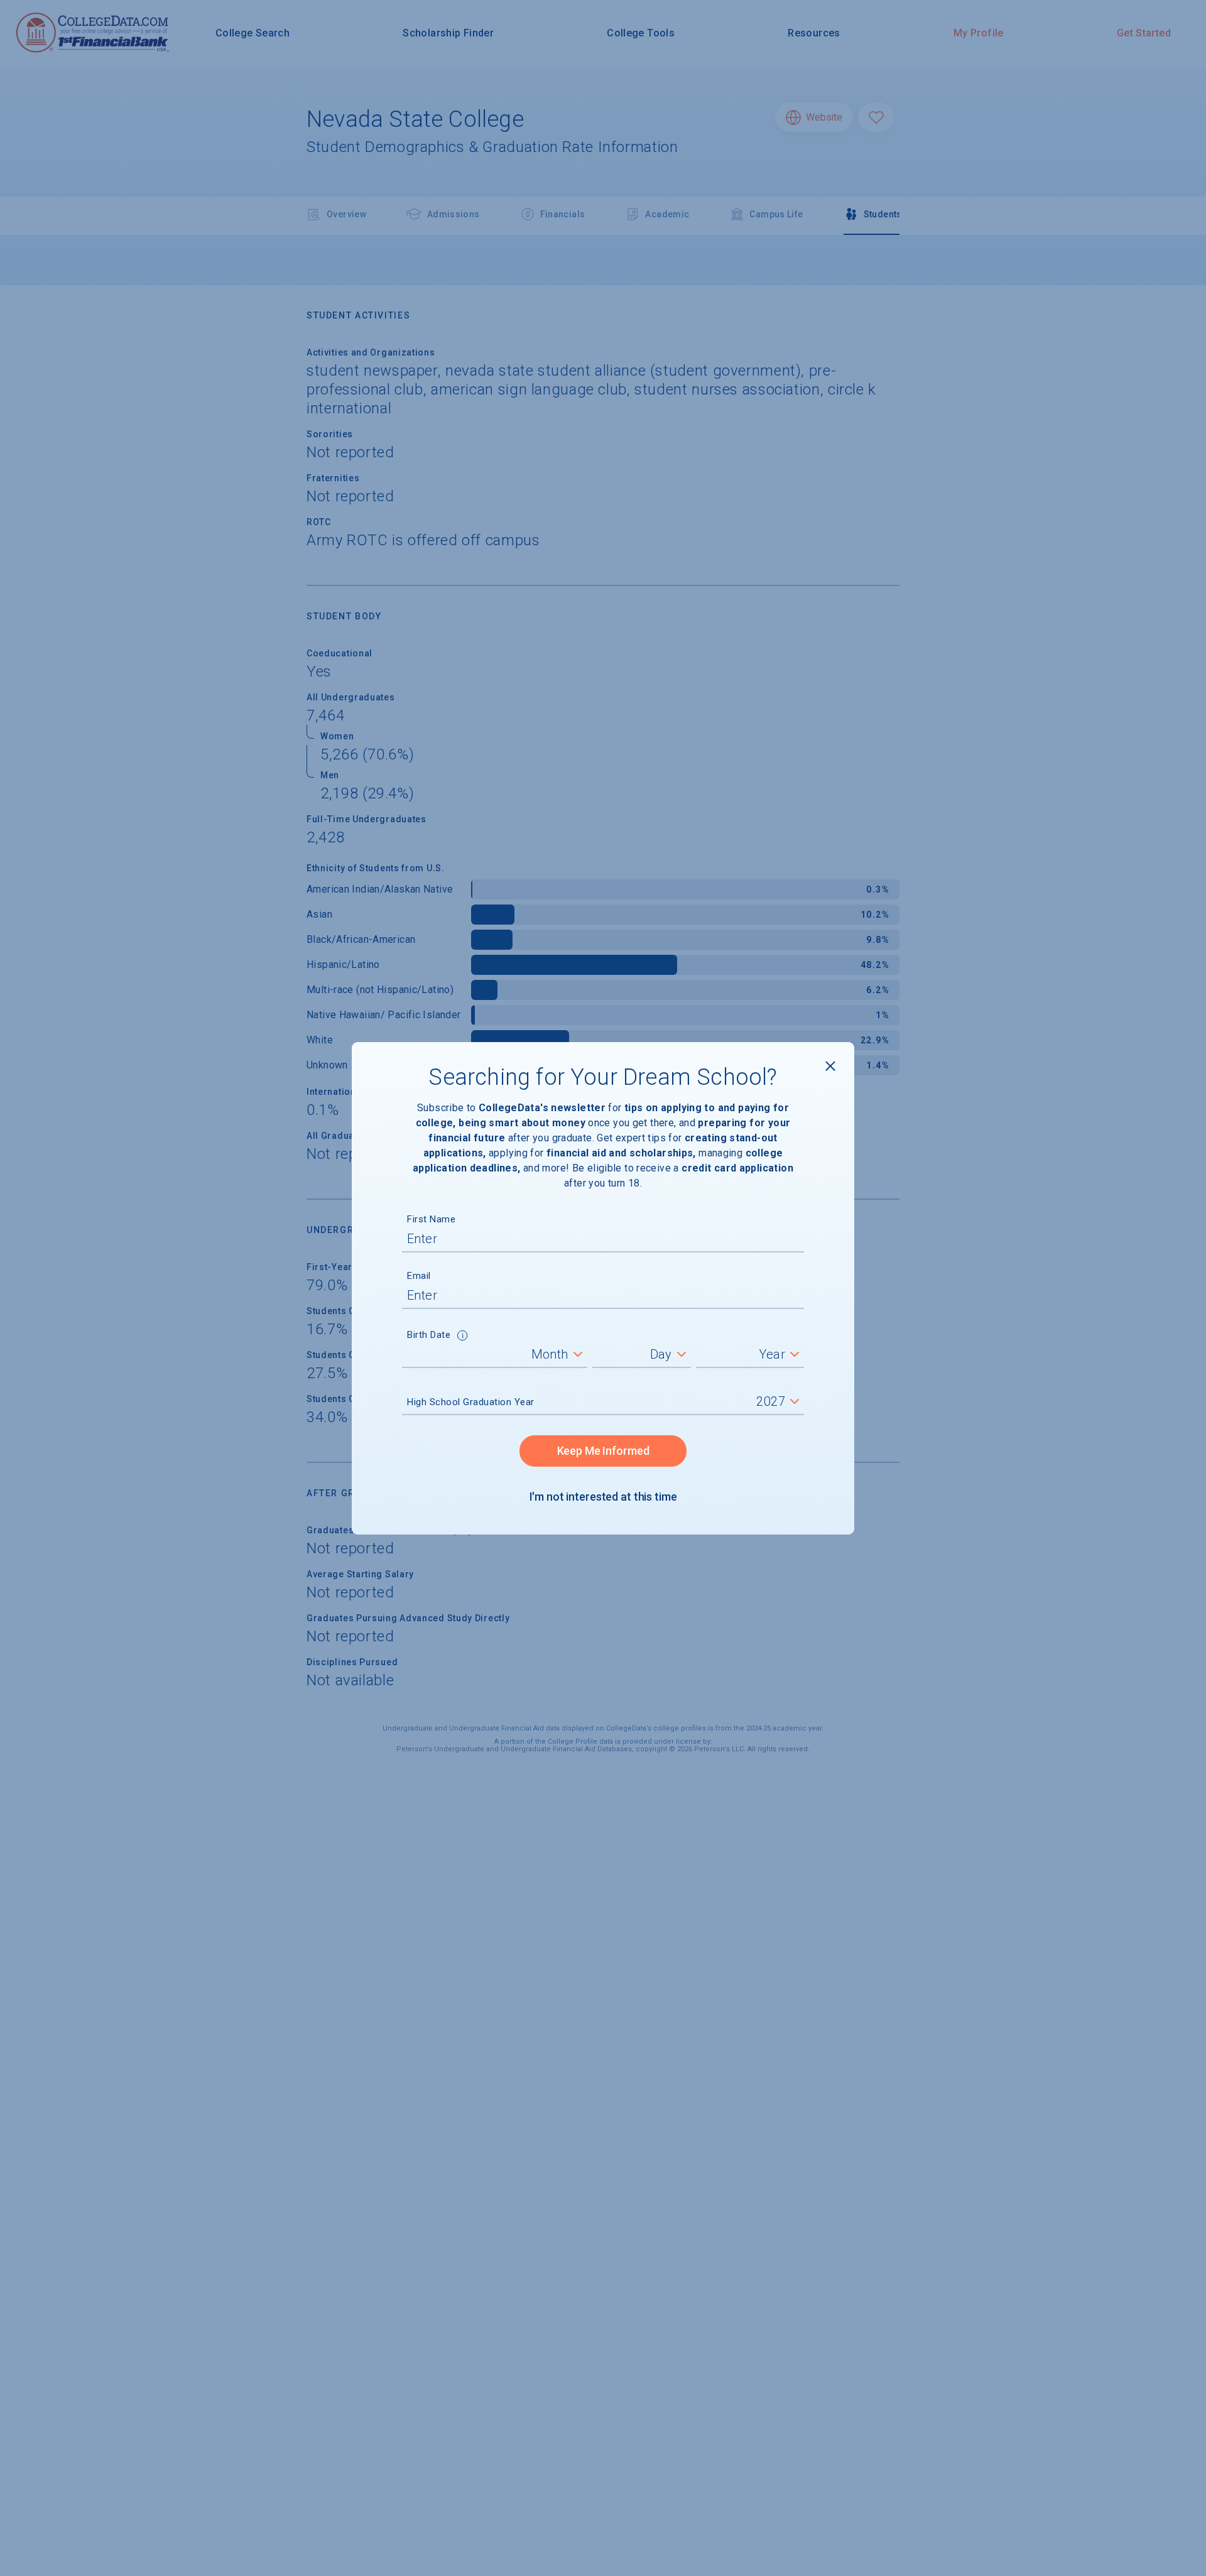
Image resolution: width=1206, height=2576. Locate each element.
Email (419, 1276)
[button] (463, 1337)
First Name (431, 1219)
